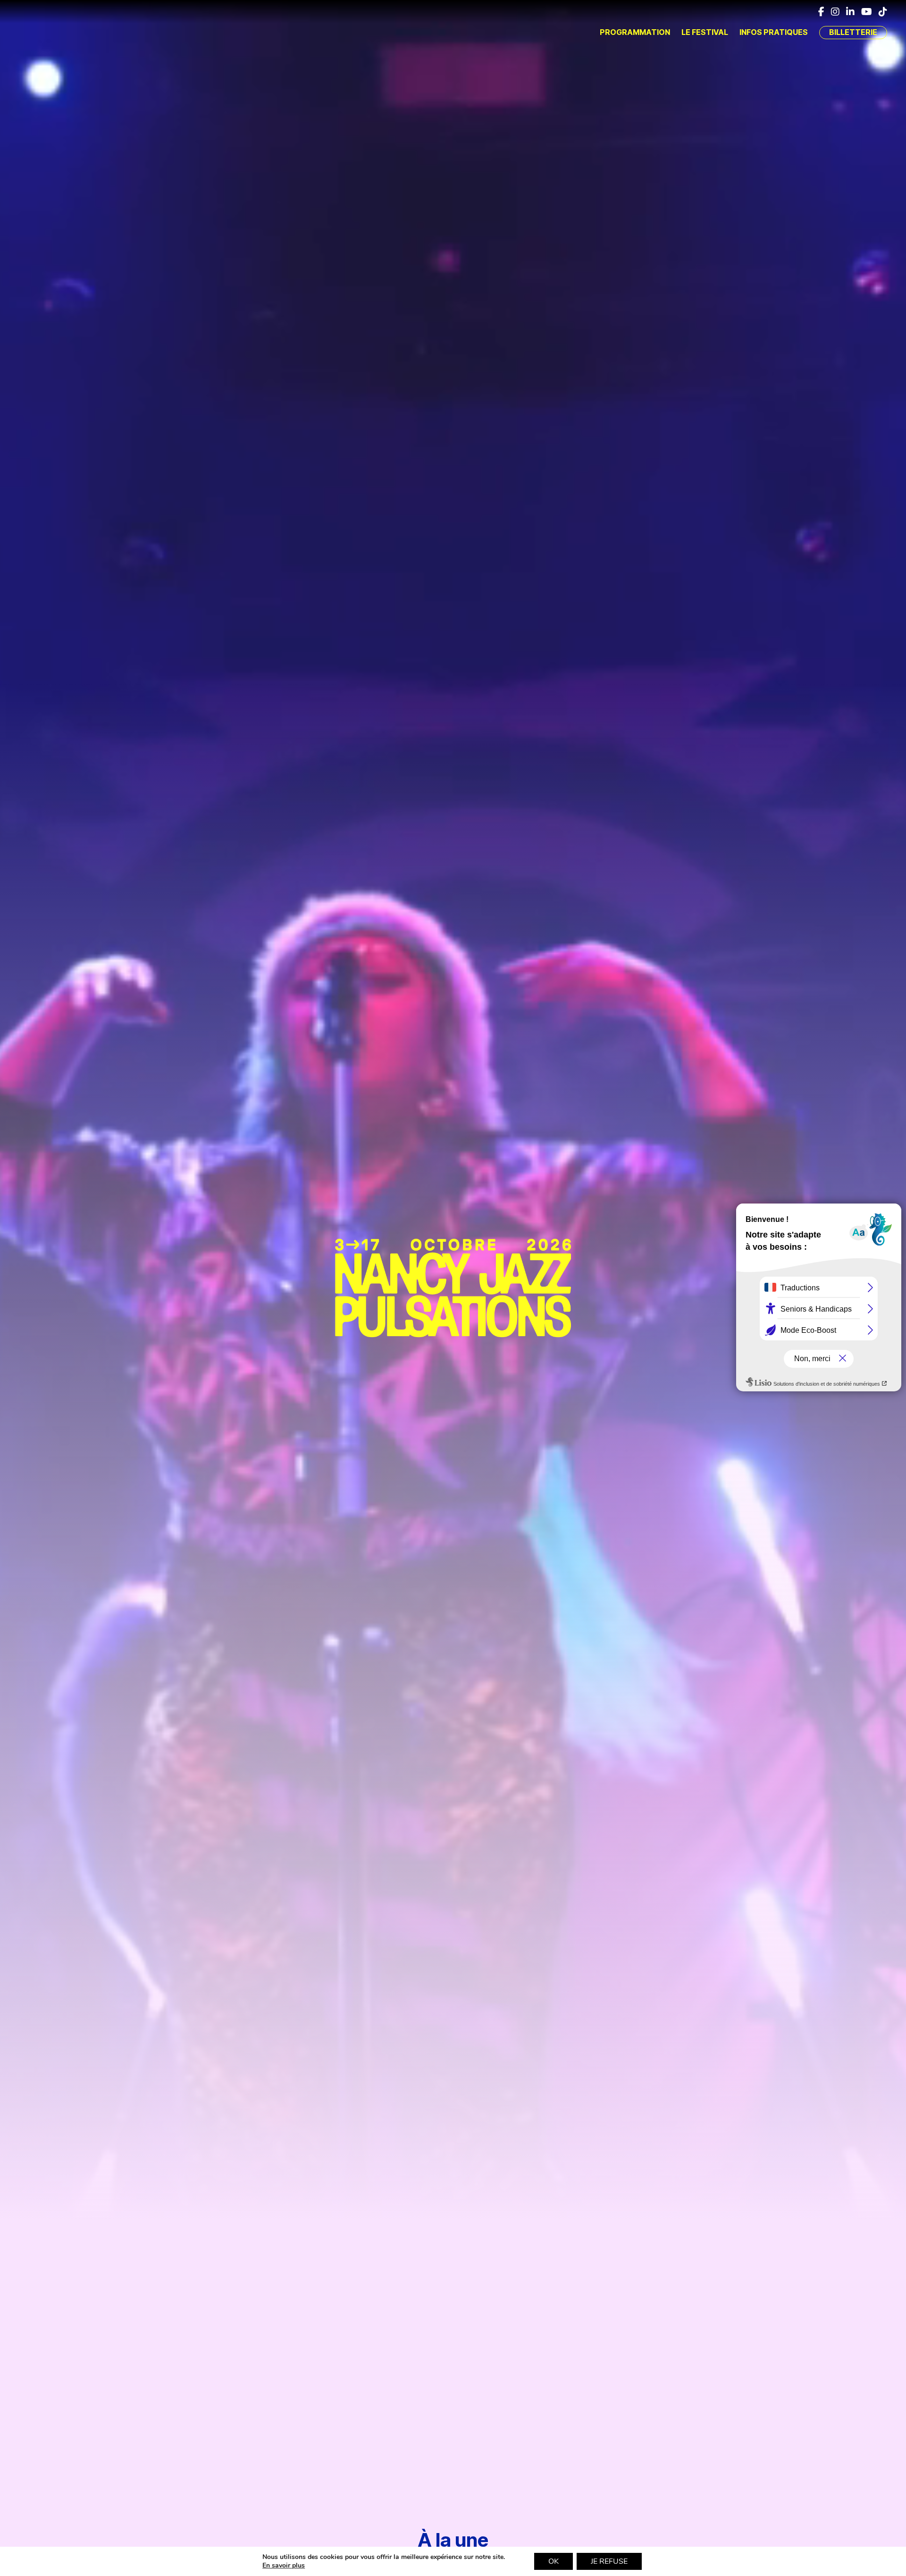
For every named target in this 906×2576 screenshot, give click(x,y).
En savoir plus (284, 2566)
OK (554, 2561)
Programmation (635, 32)
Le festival (705, 32)
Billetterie (853, 32)
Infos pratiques (774, 32)
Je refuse (609, 2561)
